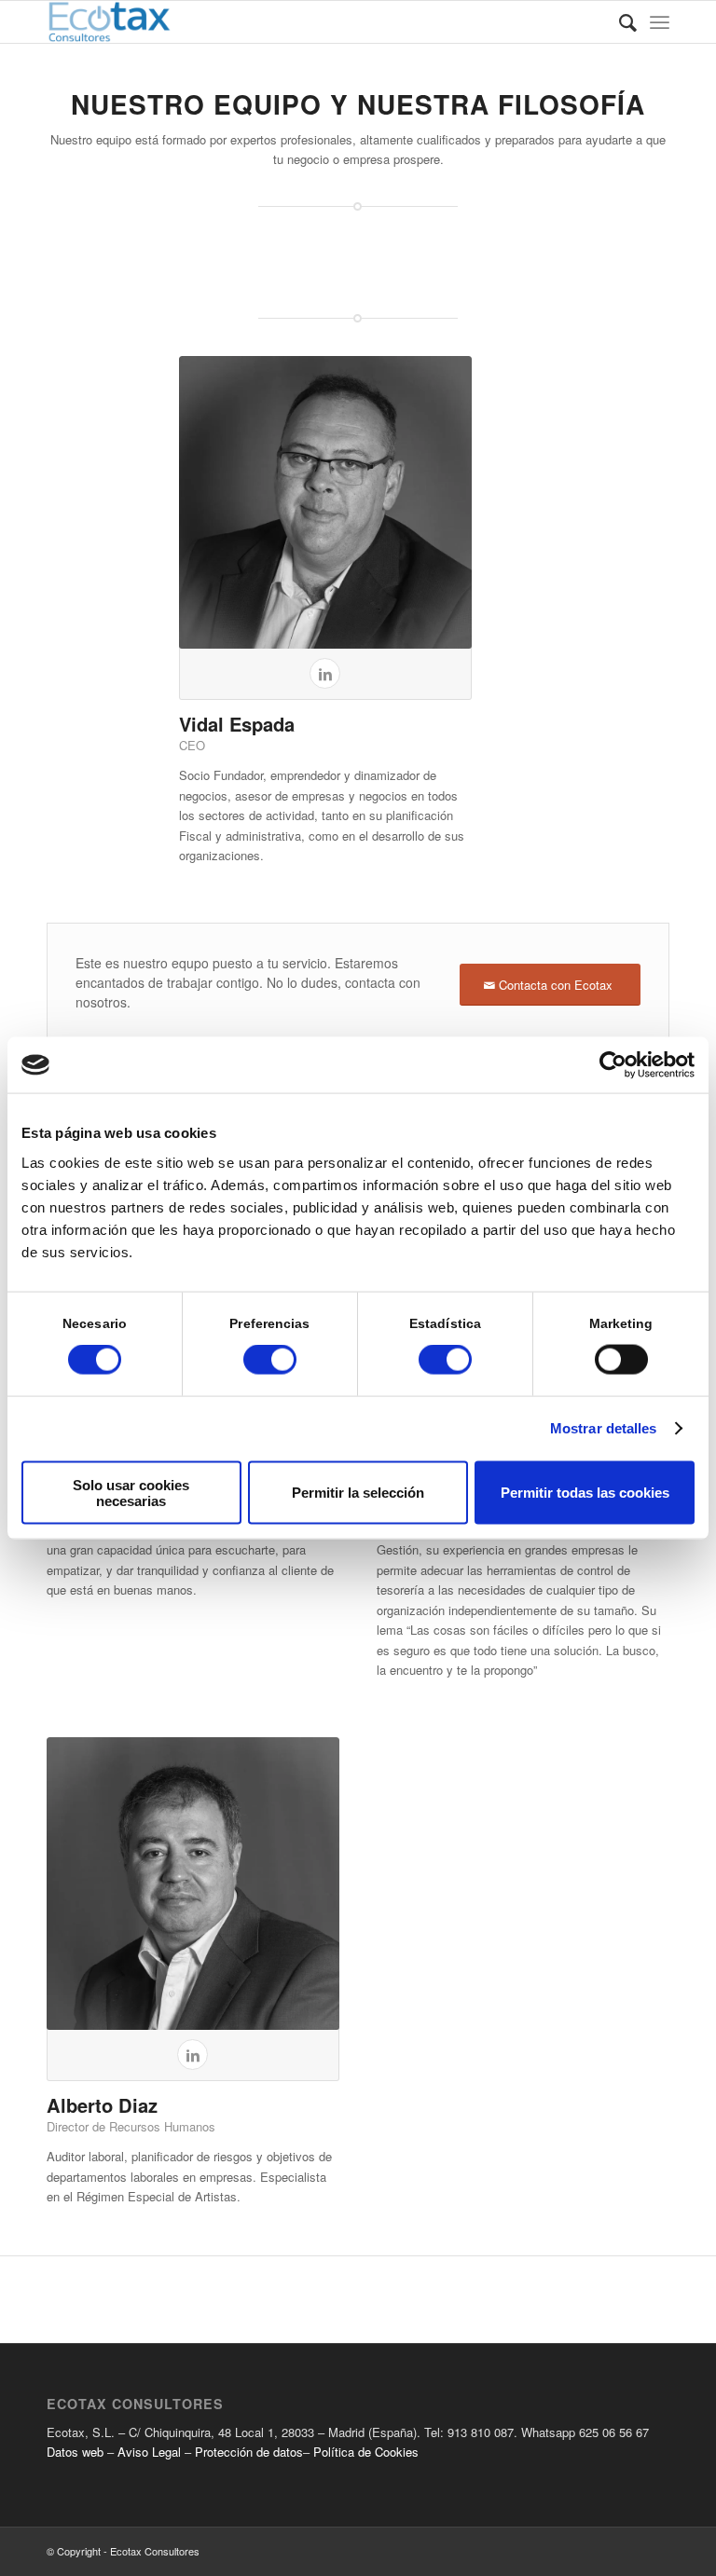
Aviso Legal (151, 2452)
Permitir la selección (358, 1493)
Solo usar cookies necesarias (131, 1492)
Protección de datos (249, 2452)
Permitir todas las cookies (585, 1493)
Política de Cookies (366, 2452)
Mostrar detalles (604, 1428)
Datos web (75, 2452)
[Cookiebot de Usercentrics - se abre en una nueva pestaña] (613, 1065)
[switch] (270, 1360)
